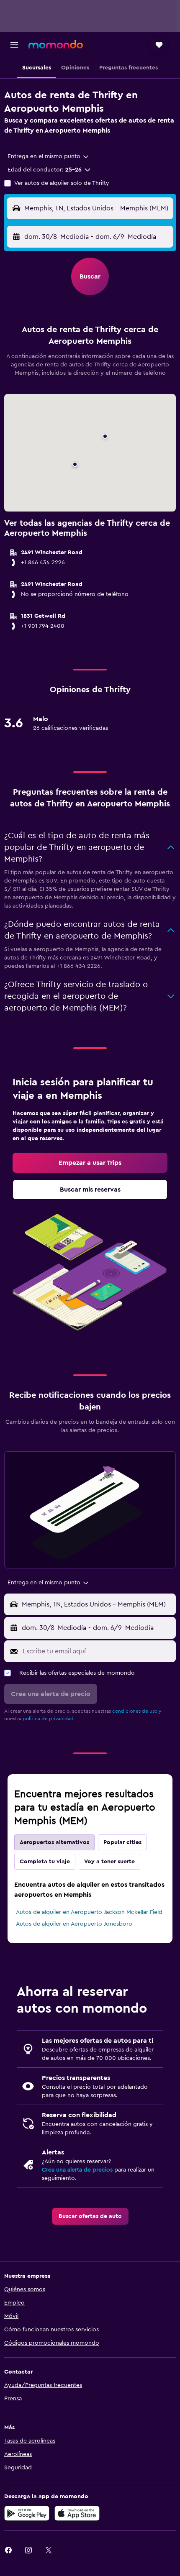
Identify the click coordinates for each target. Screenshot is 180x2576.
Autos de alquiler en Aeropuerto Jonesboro (74, 1924)
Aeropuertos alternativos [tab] (54, 1842)
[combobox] (49, 156)
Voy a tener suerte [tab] (109, 1862)
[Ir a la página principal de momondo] (56, 44)
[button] (14, 45)
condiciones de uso (135, 1711)
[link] (90, 1163)
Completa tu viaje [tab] (45, 1862)
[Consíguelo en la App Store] (77, 2513)
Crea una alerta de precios (77, 2170)
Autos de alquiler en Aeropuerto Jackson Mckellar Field (89, 1912)
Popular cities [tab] (122, 1842)
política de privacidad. (49, 1719)
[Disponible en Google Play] (27, 2513)
